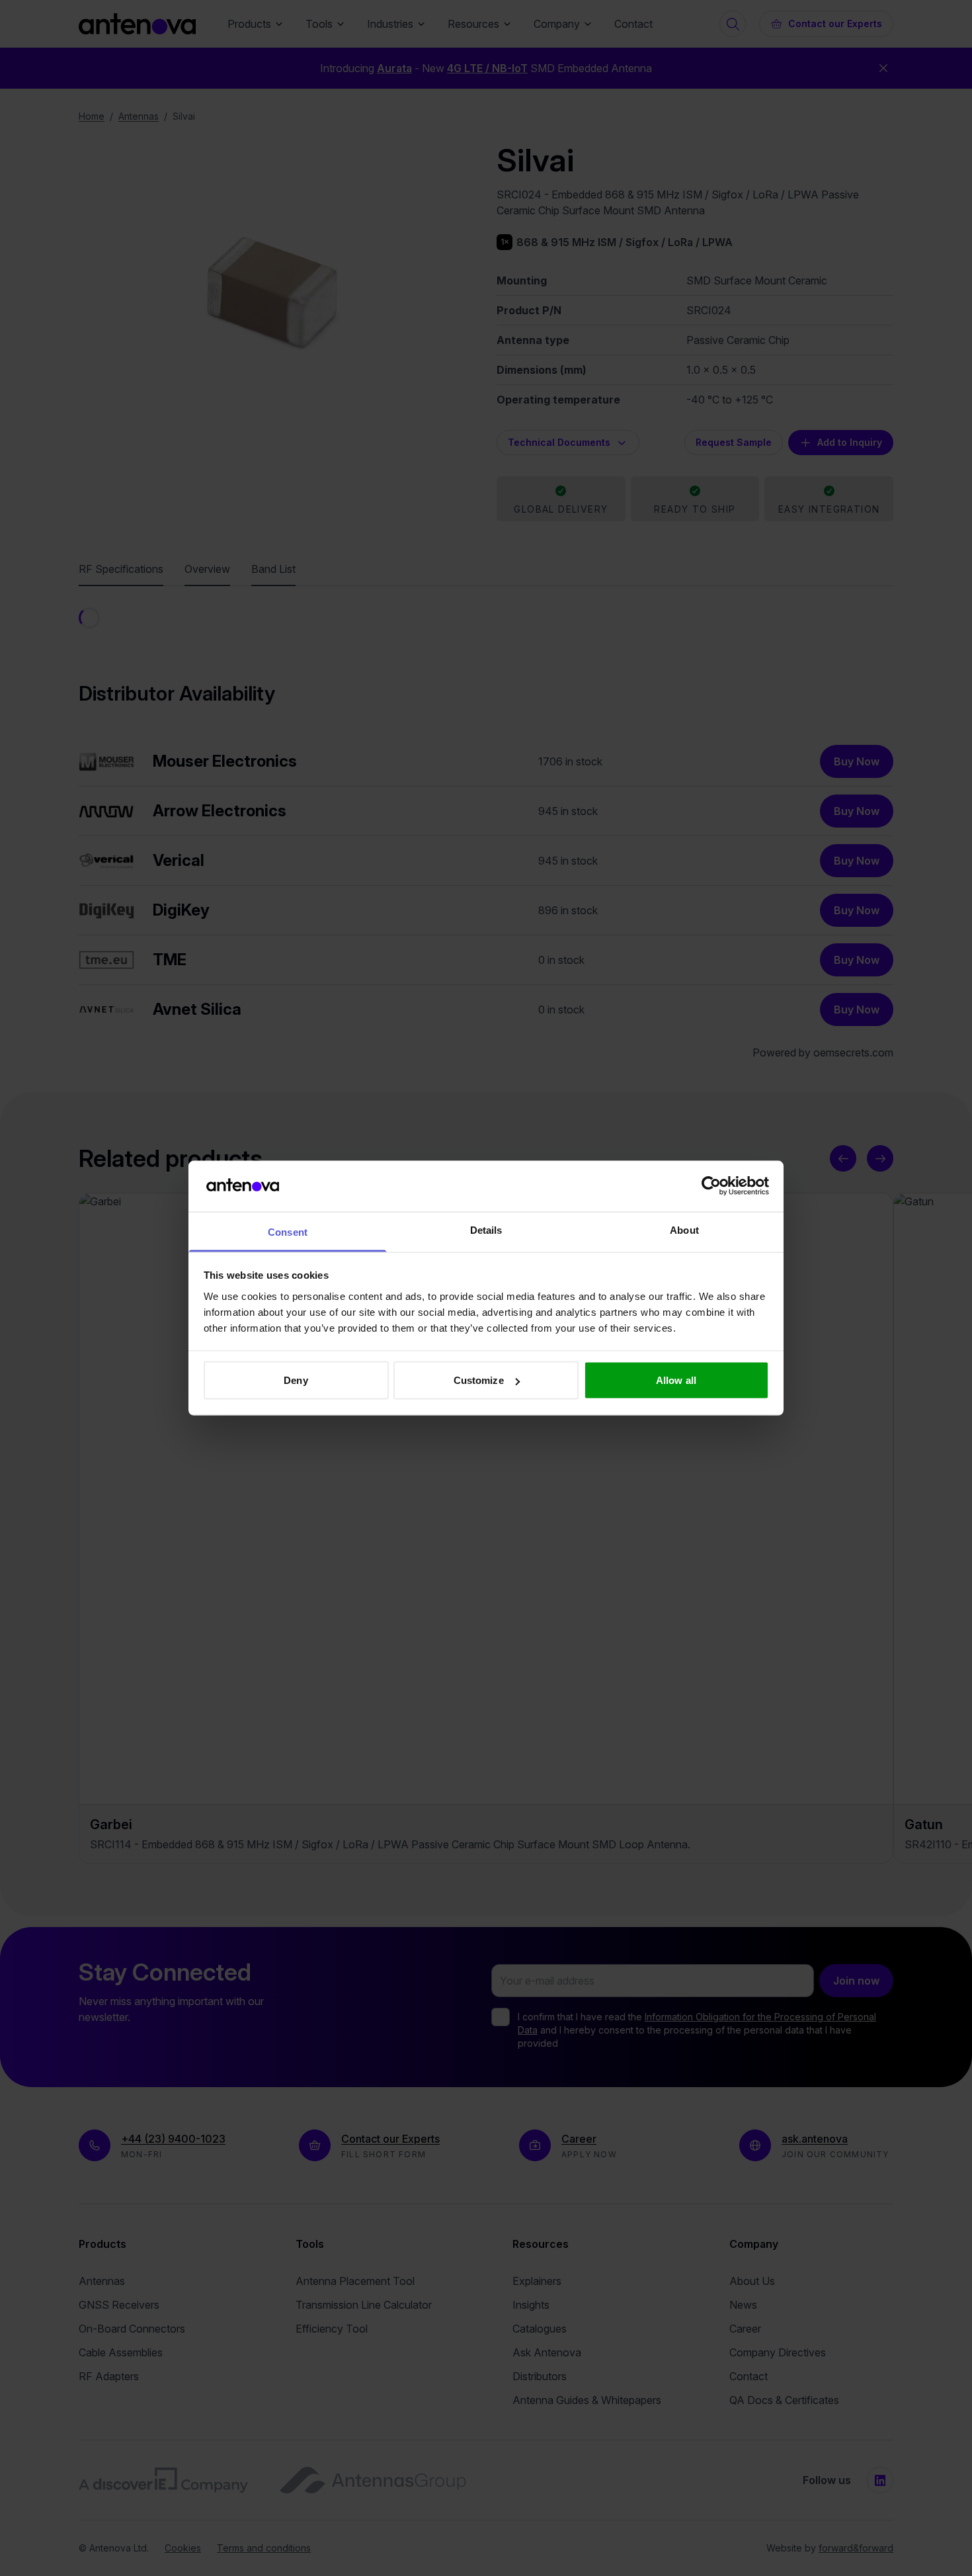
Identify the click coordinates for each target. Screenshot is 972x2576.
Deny (296, 1380)
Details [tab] (486, 1229)
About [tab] (684, 1229)
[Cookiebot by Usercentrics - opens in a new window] (711, 1186)
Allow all (676, 1380)
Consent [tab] (288, 1231)
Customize (479, 1380)
